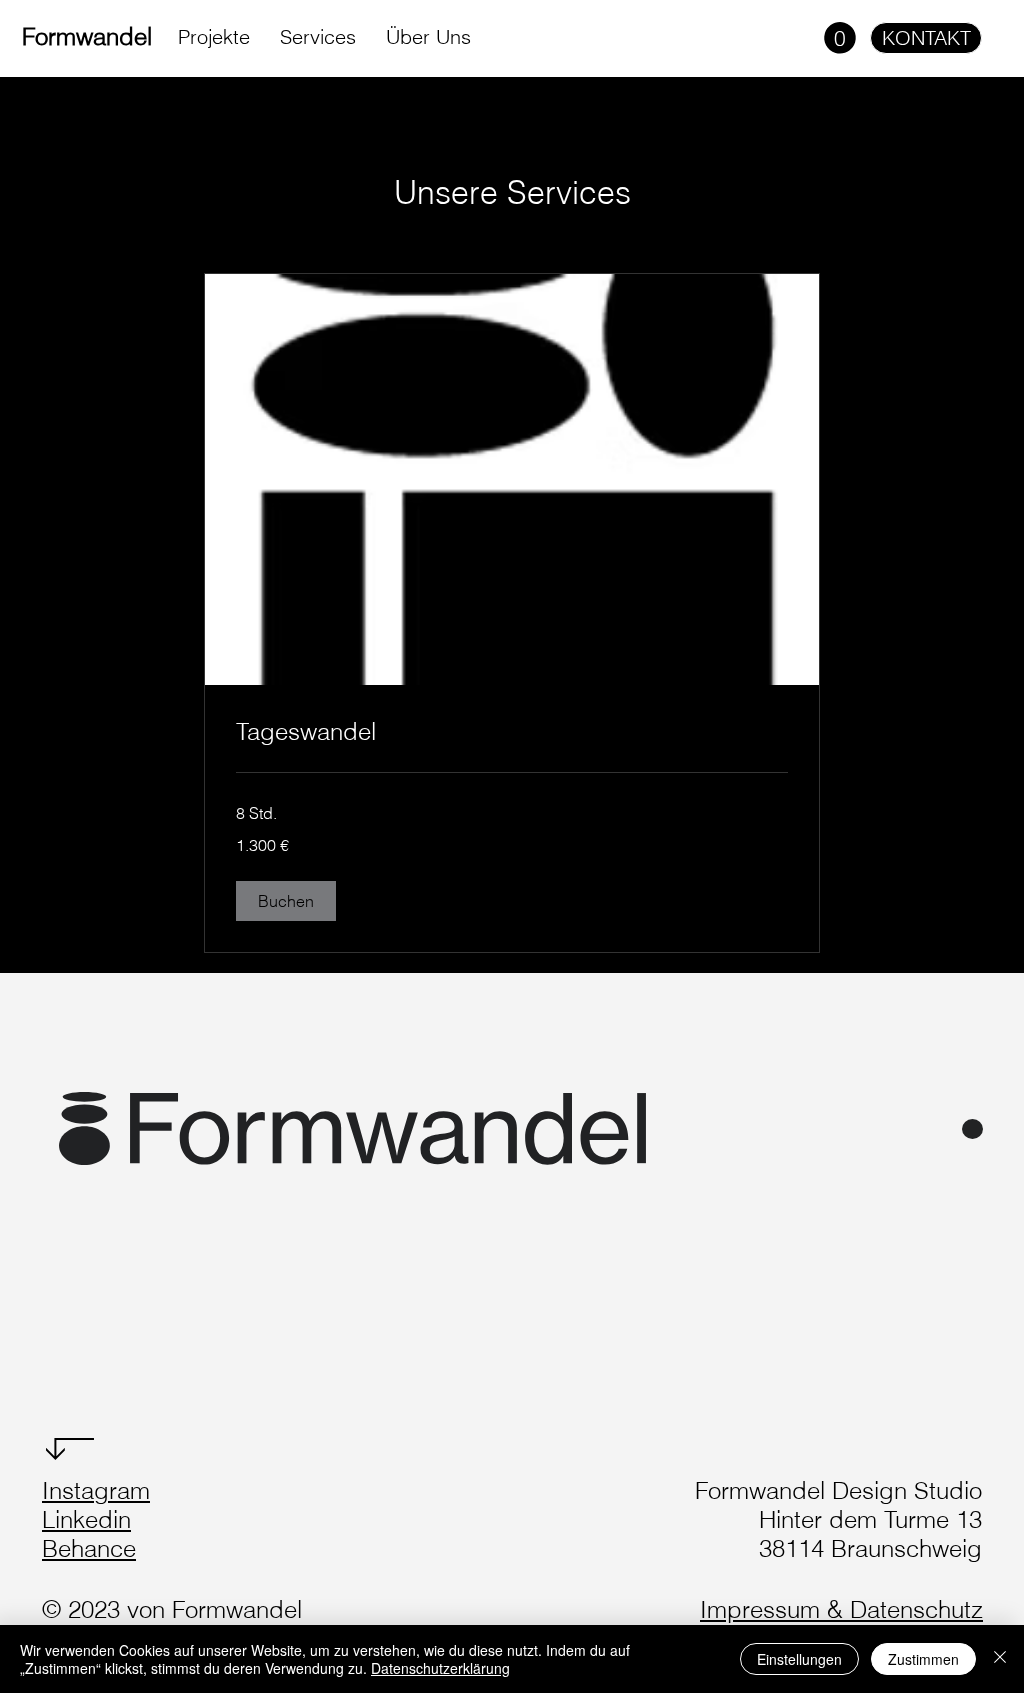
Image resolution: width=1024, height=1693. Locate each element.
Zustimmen (923, 1659)
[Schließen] (1000, 1659)
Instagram (96, 1490)
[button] (840, 38)
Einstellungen (799, 1659)
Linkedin (86, 1519)
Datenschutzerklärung (440, 1668)
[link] (512, 732)
